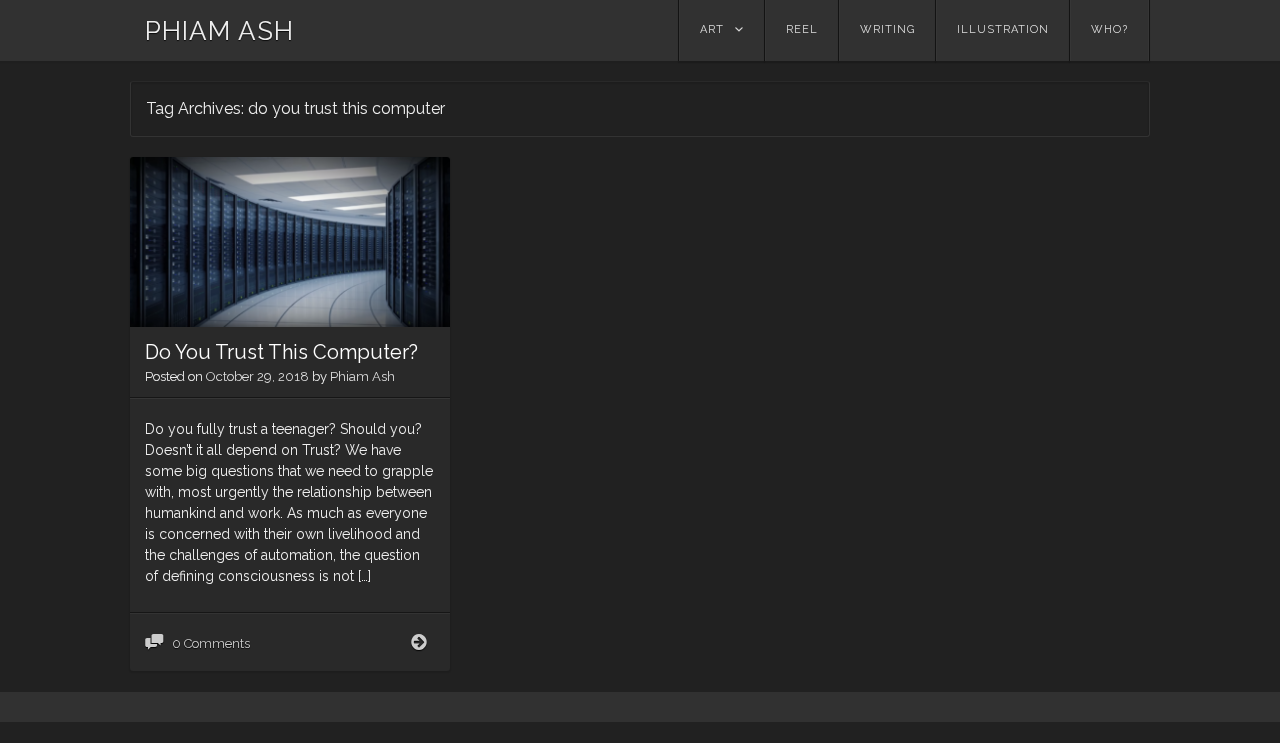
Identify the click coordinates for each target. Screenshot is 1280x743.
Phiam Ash (362, 376)
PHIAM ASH (219, 31)
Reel (802, 29)
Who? (1109, 29)
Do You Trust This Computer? (281, 352)
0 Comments (211, 643)
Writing (887, 29)
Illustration (1003, 29)
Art (712, 29)
